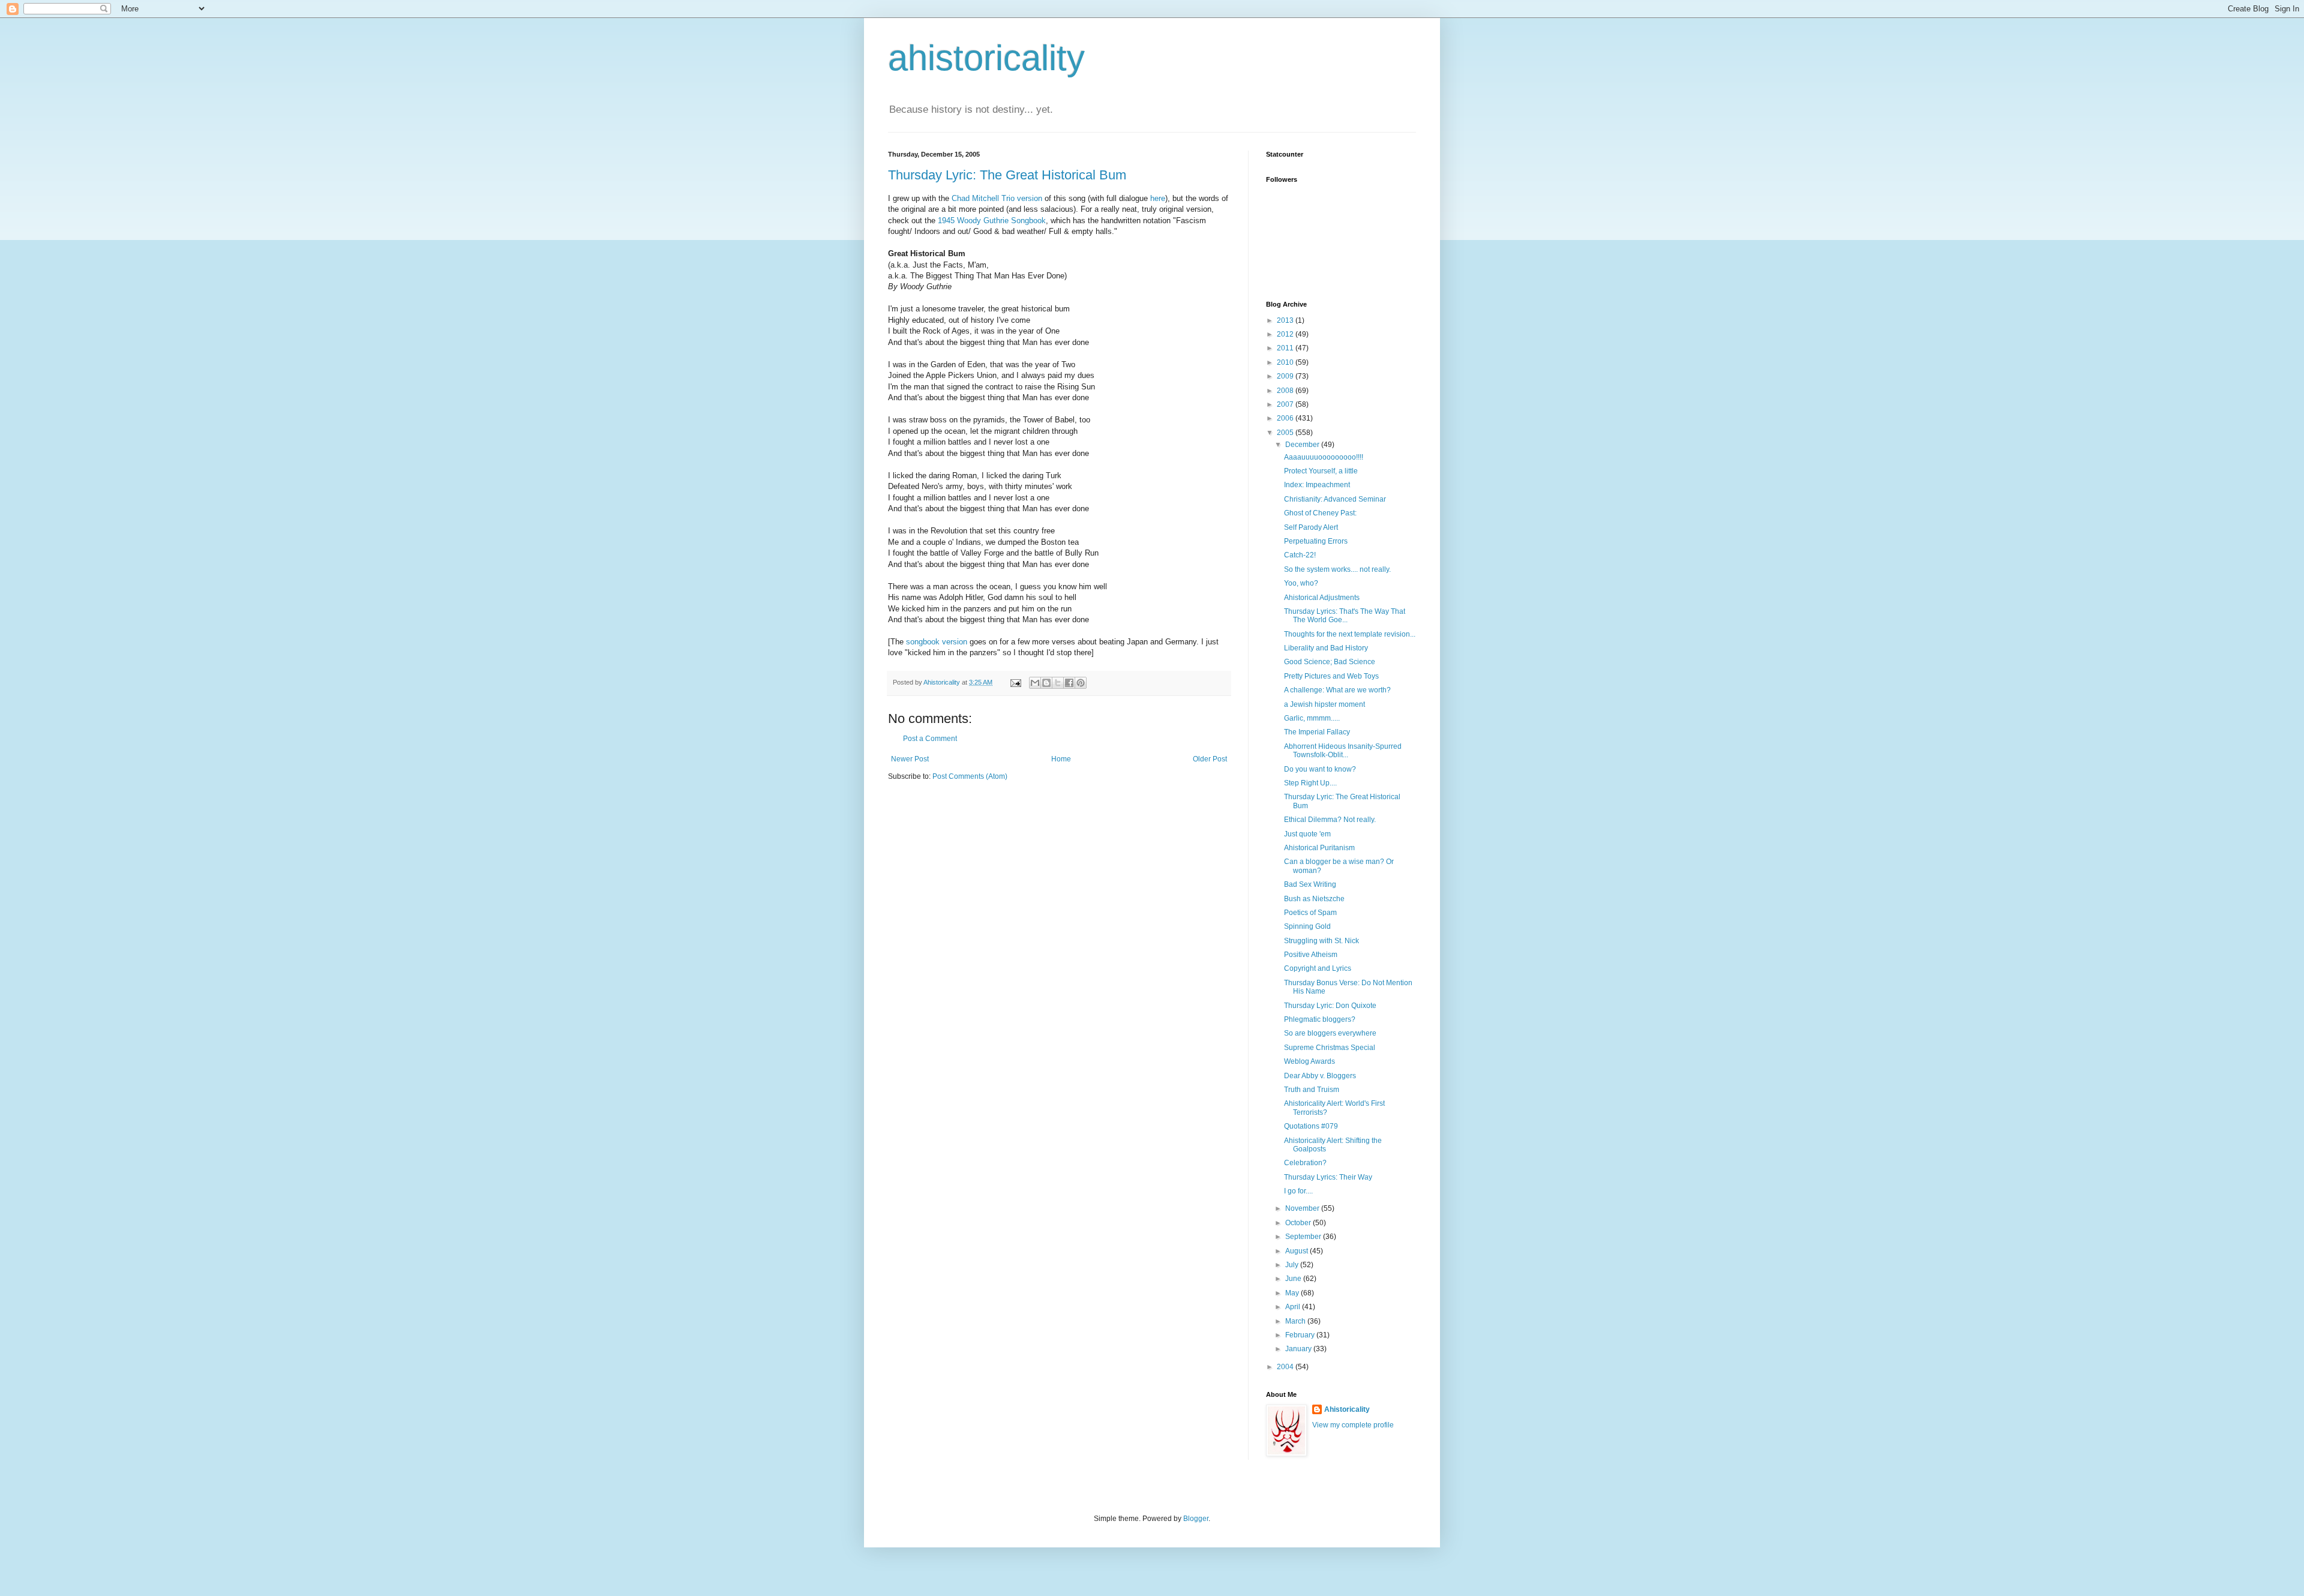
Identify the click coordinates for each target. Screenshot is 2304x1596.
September (1304, 1237)
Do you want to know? (1320, 769)
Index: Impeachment (1317, 485)
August (1297, 1251)
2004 (1286, 1367)
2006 (1286, 418)
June (1294, 1279)
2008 (1286, 391)
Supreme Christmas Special (1330, 1048)
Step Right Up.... (1310, 783)
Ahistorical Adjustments (1322, 598)
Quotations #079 (1311, 1126)
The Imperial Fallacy (1317, 732)
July (1293, 1265)
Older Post (1210, 759)
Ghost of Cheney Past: (1320, 513)
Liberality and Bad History (1326, 648)
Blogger (1196, 1519)
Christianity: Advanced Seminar (1335, 499)
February (1301, 1335)
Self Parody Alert (1311, 527)
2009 (1286, 376)
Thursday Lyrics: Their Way (1328, 1177)
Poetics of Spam (1310, 913)
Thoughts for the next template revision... (1350, 634)
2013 (1286, 320)
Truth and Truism (1312, 1090)
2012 (1286, 334)
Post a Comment (930, 739)
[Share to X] (1058, 683)
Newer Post (910, 759)
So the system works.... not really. (1337, 569)
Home (1061, 759)
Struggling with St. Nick (1321, 941)
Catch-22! (1300, 555)
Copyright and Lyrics (1318, 968)
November (1303, 1208)
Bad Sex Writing (1310, 884)
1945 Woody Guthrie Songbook (992, 220)
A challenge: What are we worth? (1337, 690)
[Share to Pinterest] (1081, 683)
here (1158, 198)
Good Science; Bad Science (1330, 662)
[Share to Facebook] (1069, 683)
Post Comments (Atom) (970, 776)
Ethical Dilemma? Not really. (1330, 820)
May (1293, 1293)
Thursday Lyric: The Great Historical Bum (1007, 175)
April (1294, 1307)
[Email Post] (1015, 682)
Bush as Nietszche (1314, 899)
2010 (1286, 362)
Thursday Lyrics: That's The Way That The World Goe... (1345, 616)
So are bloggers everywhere (1330, 1033)
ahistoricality (986, 58)
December (1303, 445)
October (1299, 1223)
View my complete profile (1353, 1425)
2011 (1286, 348)
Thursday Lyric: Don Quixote (1330, 1006)
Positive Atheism (1311, 955)
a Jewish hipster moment (1324, 704)
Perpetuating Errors (1316, 541)
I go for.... (1298, 1191)
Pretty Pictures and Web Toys (1331, 676)
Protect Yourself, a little (1321, 471)
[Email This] (1035, 683)
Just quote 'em (1307, 834)
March (1296, 1321)
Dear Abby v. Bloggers (1320, 1076)
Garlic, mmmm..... (1312, 718)
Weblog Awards (1309, 1061)
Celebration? (1305, 1163)
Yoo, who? (1301, 583)
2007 (1286, 404)
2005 (1286, 433)
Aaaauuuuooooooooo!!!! (1324, 457)
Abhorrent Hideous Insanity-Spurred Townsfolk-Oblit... (1343, 751)
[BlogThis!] (1046, 683)
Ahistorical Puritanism (1319, 848)
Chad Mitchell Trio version (997, 198)
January (1299, 1349)
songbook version (937, 642)
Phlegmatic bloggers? (1320, 1019)
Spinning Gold (1307, 926)
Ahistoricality (1347, 1409)
